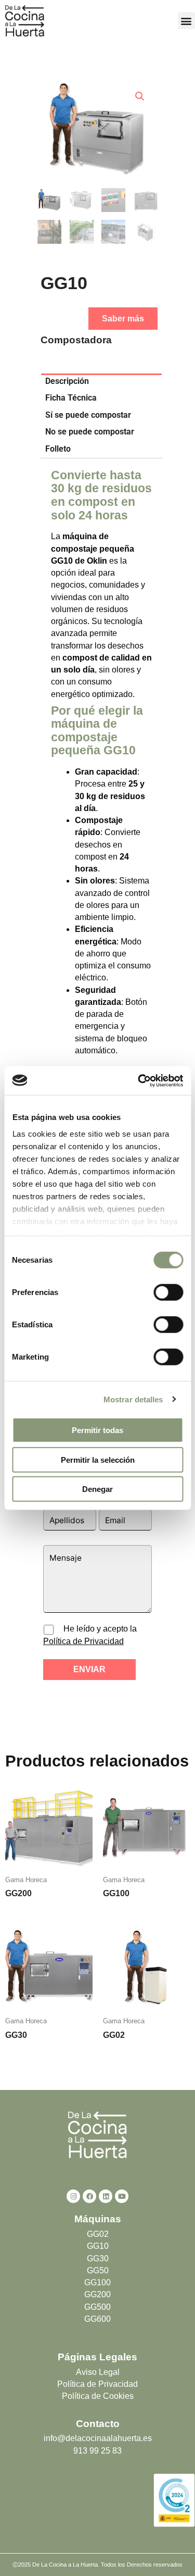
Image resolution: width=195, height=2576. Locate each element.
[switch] (168, 1292)
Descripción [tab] (67, 381)
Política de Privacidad (83, 1641)
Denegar (97, 1489)
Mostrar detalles (133, 1399)
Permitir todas (97, 1430)
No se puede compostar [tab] (90, 432)
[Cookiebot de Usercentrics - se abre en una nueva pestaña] (139, 1080)
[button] (186, 21)
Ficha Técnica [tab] (71, 398)
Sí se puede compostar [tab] (88, 415)
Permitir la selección (98, 1459)
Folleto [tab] (58, 449)
